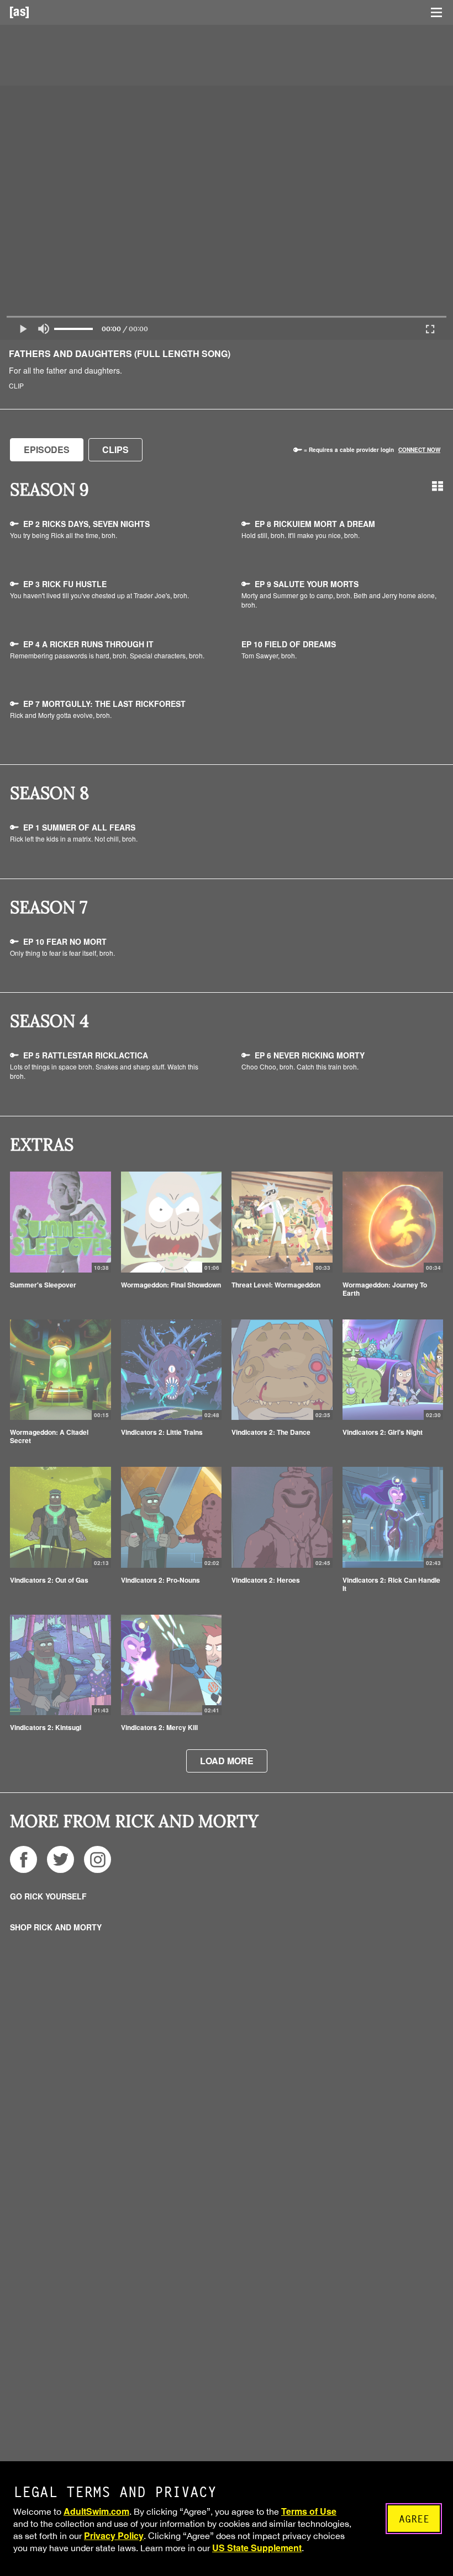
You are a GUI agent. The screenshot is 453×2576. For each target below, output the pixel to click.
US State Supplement (257, 2548)
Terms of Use (309, 2511)
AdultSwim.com (96, 2511)
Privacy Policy (114, 2535)
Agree (414, 2519)
